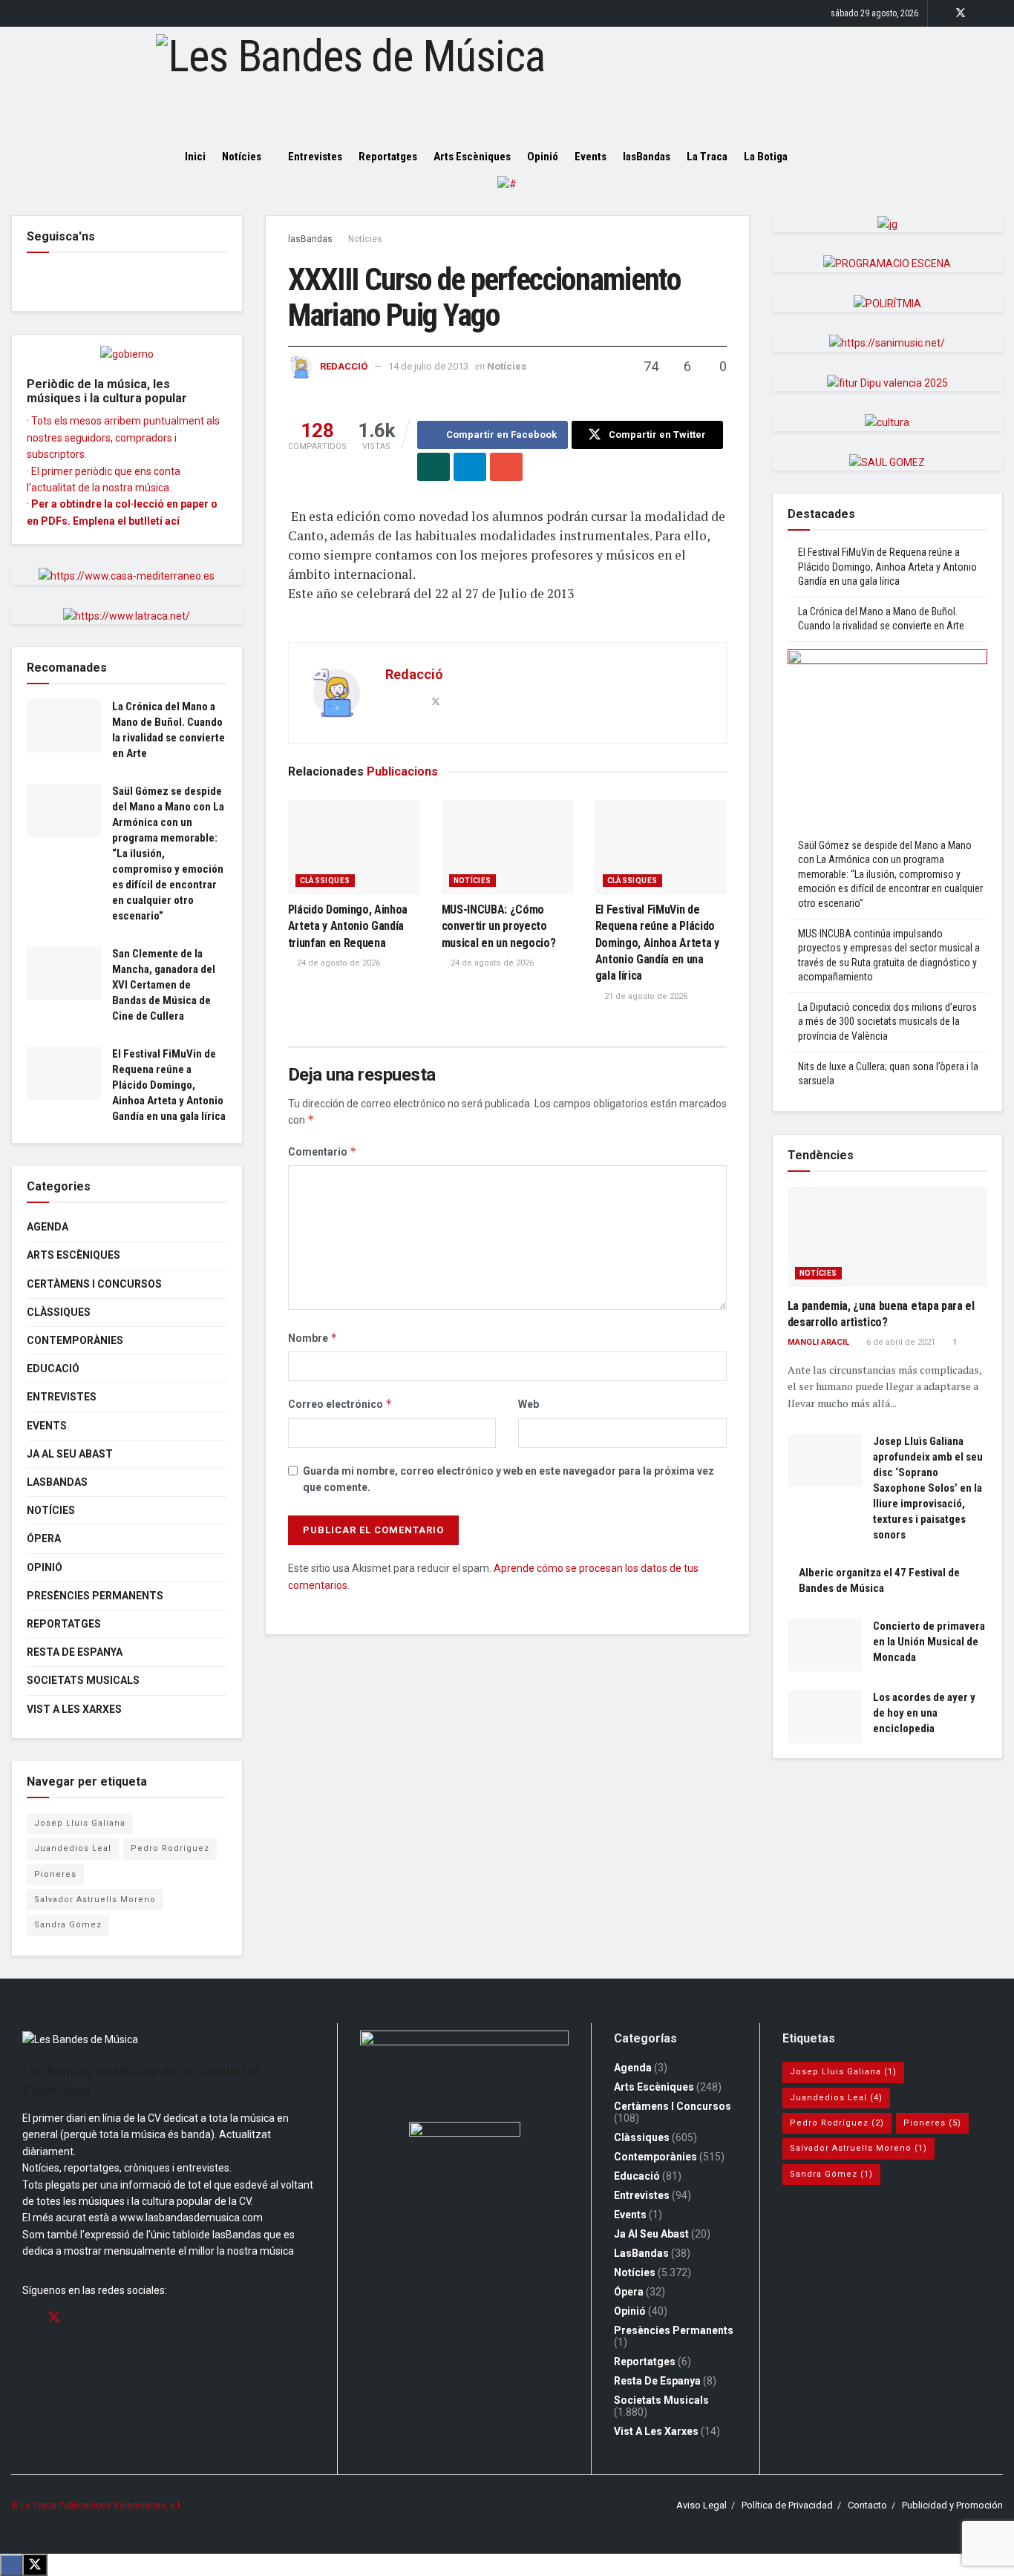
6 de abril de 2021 (900, 1342)
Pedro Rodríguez (170, 1848)
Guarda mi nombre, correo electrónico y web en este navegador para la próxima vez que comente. (508, 1479)
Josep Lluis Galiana (80, 1823)
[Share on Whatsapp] (434, 467)
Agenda (48, 1227)
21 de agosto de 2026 (645, 996)
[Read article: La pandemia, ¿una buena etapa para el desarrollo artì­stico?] (888, 1237)
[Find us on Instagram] (980, 13)
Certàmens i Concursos (94, 1284)
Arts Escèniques (472, 157)
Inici (195, 157)
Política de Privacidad (787, 2505)
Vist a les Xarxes (74, 1709)
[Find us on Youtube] (999, 13)
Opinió (543, 157)
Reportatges (388, 157)
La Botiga (766, 157)
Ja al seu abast (70, 1454)
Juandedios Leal (73, 1848)
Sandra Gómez (68, 1925)
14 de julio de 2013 (428, 366)
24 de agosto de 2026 (337, 963)
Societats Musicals (83, 1680)
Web (529, 1404)
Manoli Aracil (818, 1342)
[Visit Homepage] (507, 82)
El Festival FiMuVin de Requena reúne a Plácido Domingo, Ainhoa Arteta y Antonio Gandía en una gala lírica (657, 943)
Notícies (242, 157)
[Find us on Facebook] (941, 13)
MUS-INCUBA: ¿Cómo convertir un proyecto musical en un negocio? (499, 926)
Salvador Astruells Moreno (95, 1900)
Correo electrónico (340, 1404)
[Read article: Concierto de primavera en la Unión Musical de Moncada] (825, 1645)
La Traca (707, 157)
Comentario (323, 1151)
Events (591, 157)
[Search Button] (824, 157)
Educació (53, 1369)
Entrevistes (315, 157)
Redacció (344, 366)
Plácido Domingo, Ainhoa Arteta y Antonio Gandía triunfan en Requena (348, 926)
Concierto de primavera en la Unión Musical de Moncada (929, 1642)
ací (172, 521)
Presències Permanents (95, 1596)
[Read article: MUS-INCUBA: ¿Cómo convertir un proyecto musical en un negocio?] (507, 847)
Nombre (313, 1338)
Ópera (44, 1538)
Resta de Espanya (75, 1652)
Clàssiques (325, 881)
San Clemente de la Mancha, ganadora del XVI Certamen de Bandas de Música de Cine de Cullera (164, 985)
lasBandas (647, 157)
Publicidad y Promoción (952, 2505)
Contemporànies (75, 1340)
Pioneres (55, 1874)
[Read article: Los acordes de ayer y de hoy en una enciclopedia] (825, 1717)
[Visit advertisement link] (507, 195)
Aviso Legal (701, 2505)
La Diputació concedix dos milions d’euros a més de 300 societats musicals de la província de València (887, 1022)
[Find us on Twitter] (961, 13)
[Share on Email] (506, 467)
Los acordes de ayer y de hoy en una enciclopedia (924, 1713)
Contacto (867, 2505)
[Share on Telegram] (470, 467)
